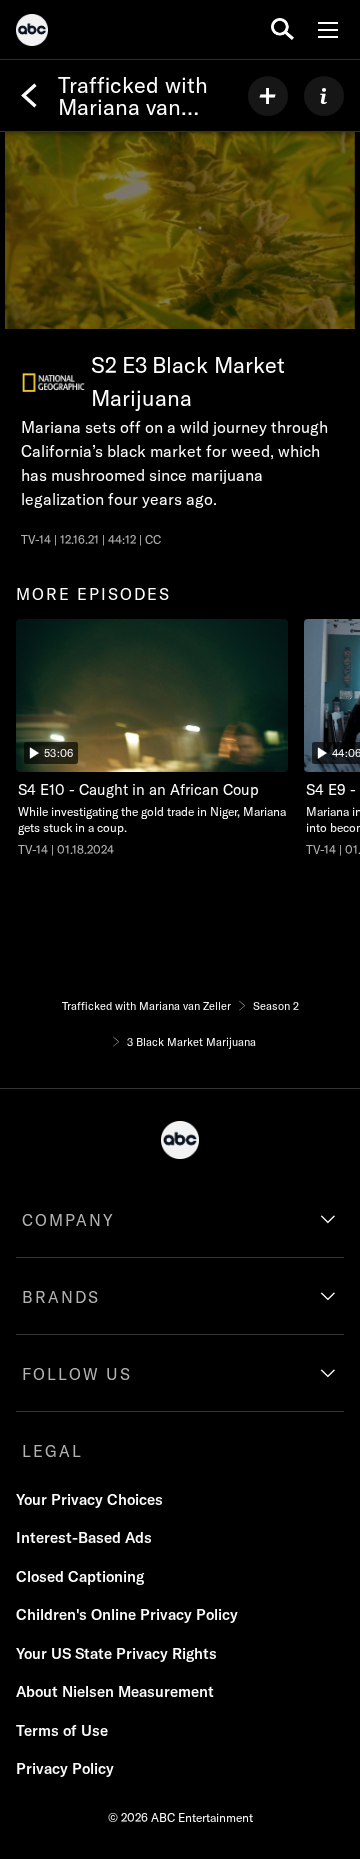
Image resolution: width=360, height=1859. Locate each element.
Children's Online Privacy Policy (127, 1614)
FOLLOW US (77, 1374)
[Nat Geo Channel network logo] (53, 382)
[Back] (29, 96)
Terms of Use (62, 1730)
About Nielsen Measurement (115, 1691)
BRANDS (61, 1297)
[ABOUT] (324, 96)
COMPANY (68, 1220)
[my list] (268, 96)
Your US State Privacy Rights (116, 1653)
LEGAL (52, 1451)
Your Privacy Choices (89, 1499)
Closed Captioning (80, 1576)
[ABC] (32, 33)
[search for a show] (282, 29)
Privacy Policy (65, 1768)
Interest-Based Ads (84, 1537)
